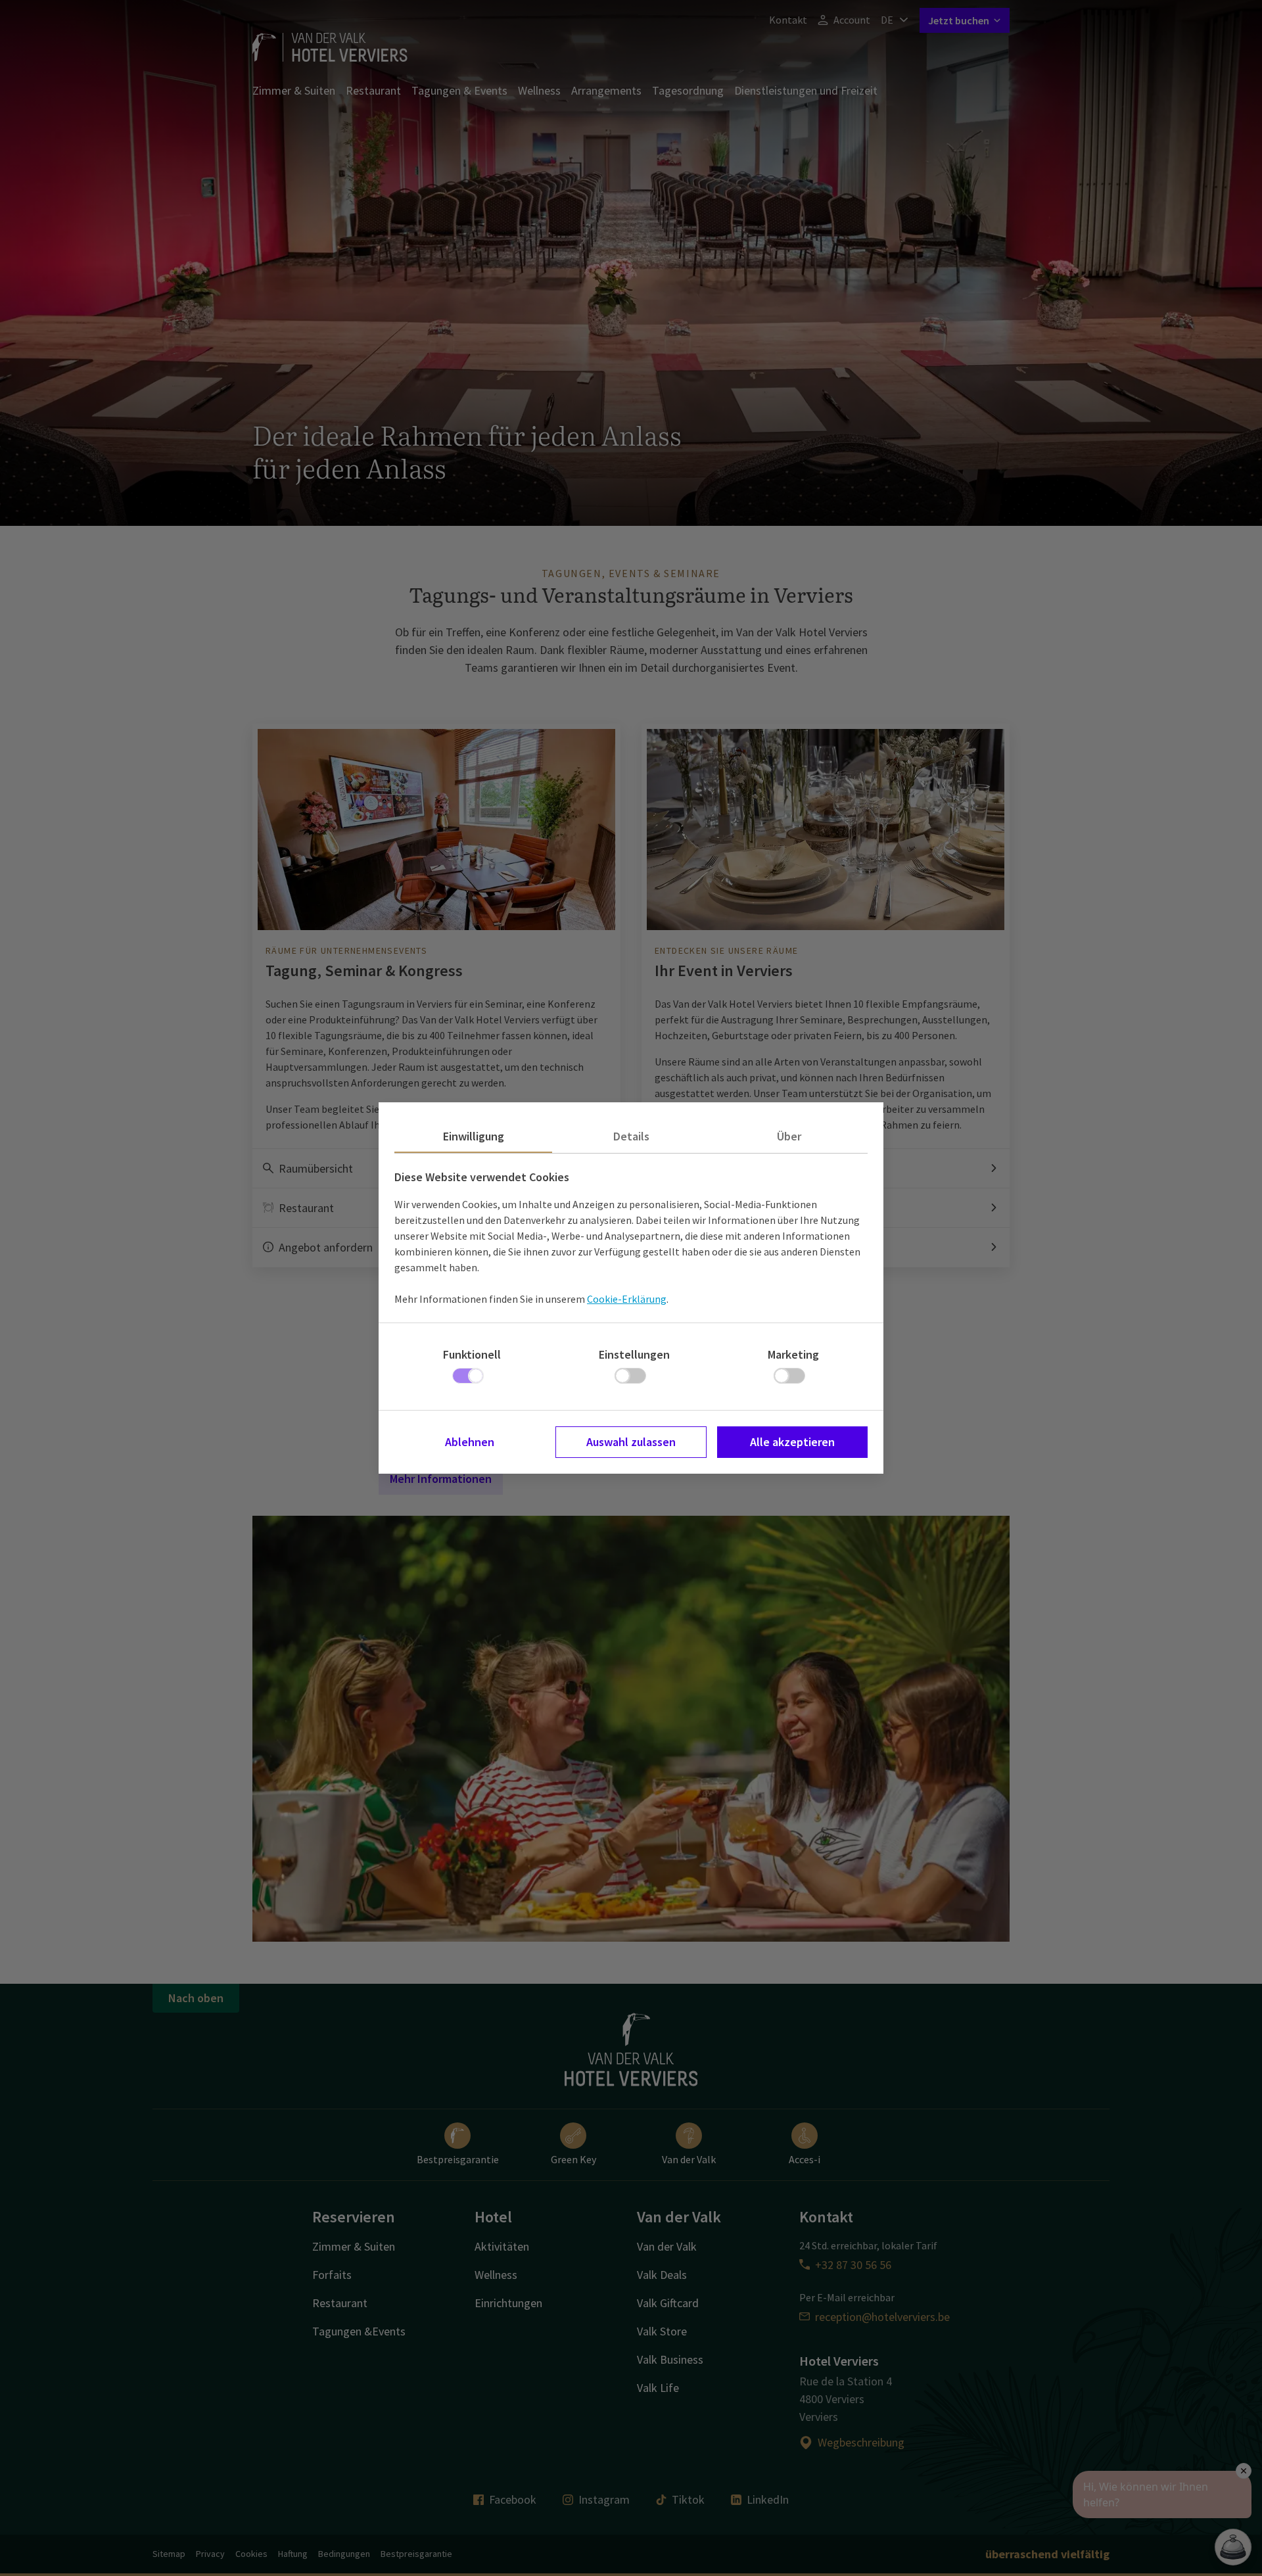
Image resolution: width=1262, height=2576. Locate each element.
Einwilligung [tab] (474, 1136)
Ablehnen (470, 1442)
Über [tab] (789, 1136)
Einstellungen (634, 1354)
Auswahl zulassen (631, 1442)
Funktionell (472, 1354)
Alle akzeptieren (792, 1442)
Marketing (793, 1354)
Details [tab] (631, 1136)
